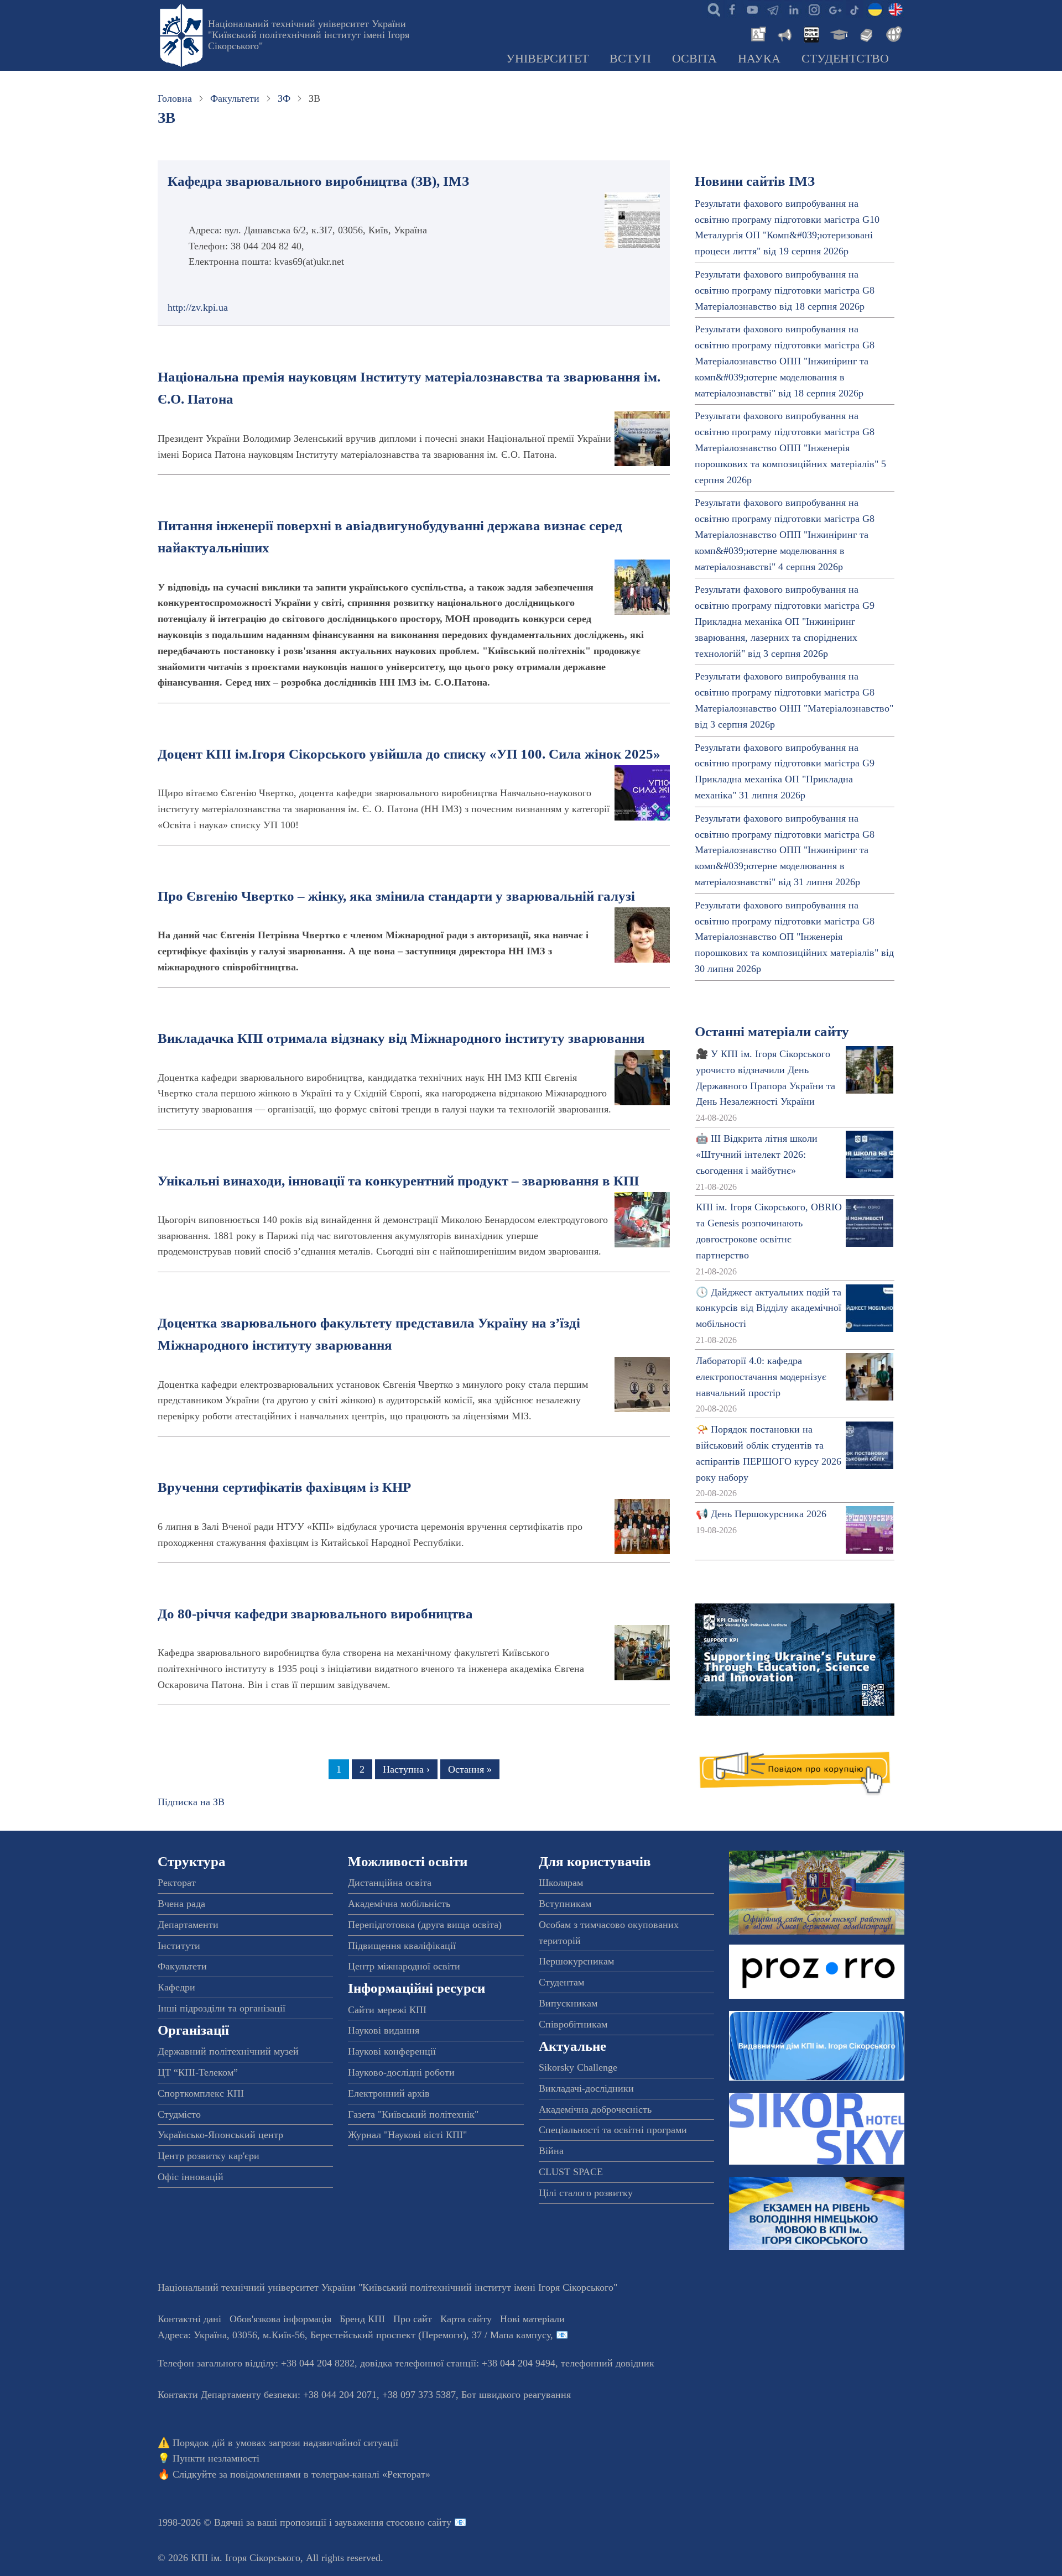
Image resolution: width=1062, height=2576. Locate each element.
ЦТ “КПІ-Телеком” (198, 2072)
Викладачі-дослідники (586, 2088)
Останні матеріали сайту (772, 1031)
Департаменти (188, 1925)
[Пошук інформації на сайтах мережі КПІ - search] (711, 9)
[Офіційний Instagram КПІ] (814, 9)
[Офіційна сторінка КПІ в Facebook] (732, 9)
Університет (547, 59)
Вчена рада (181, 1904)
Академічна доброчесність (595, 2109)
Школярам (561, 1883)
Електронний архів (389, 2093)
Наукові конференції (392, 2051)
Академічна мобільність (399, 1904)
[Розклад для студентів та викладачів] (811, 33)
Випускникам (568, 2003)
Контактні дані (189, 2319)
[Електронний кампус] (838, 33)
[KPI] (896, 9)
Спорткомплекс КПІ (201, 2093)
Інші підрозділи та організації (222, 2008)
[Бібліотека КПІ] (865, 33)
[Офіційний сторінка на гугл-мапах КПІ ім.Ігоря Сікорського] (834, 9)
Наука (759, 59)
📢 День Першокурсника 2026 (761, 1514)
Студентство (845, 59)
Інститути (179, 1946)
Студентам (561, 1982)
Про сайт (413, 2319)
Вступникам (565, 1904)
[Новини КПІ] (757, 33)
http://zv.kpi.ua (198, 307)
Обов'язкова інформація (280, 2319)
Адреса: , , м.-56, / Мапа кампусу (354, 2335)
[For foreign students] (892, 33)
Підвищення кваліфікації (402, 1946)
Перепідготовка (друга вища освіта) (425, 1925)
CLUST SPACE (571, 2172)
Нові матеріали (532, 2319)
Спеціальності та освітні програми (613, 2130)
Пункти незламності (216, 2458)
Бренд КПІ (362, 2319)
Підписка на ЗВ (191, 1802)
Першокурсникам (576, 1961)
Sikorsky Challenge (578, 2067)
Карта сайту (466, 2319)
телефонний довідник (608, 2363)
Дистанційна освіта (390, 1883)
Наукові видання (384, 2030)
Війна (551, 2151)
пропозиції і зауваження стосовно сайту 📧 (373, 2522)
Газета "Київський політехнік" (413, 2114)
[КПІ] (875, 9)
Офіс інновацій (191, 2177)
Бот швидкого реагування (516, 2395)
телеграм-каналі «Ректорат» (371, 2474)
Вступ (630, 59)
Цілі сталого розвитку (586, 2193)
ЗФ (284, 98)
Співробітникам (573, 2024)
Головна (175, 98)
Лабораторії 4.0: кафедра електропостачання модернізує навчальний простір (761, 1377)
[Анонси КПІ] (784, 33)
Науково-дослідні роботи (401, 2072)
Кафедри (176, 1987)
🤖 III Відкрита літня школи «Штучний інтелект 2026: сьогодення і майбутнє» (757, 1154)
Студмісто (179, 2114)
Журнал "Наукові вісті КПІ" (407, 2135)
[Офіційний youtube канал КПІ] (752, 9)
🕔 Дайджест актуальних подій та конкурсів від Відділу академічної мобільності (769, 1308)
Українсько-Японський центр (220, 2135)
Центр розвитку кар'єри (209, 2156)
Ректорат (177, 1883)
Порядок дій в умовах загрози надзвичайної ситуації (285, 2443)
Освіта (694, 59)
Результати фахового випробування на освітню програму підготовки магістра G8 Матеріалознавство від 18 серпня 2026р (785, 290)
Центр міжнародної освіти (404, 1966)
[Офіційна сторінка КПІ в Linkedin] (793, 9)
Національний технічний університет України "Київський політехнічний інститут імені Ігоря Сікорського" (309, 35)
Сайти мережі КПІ (387, 2010)
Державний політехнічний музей (228, 2051)
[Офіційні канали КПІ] (773, 9)
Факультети (235, 98)
